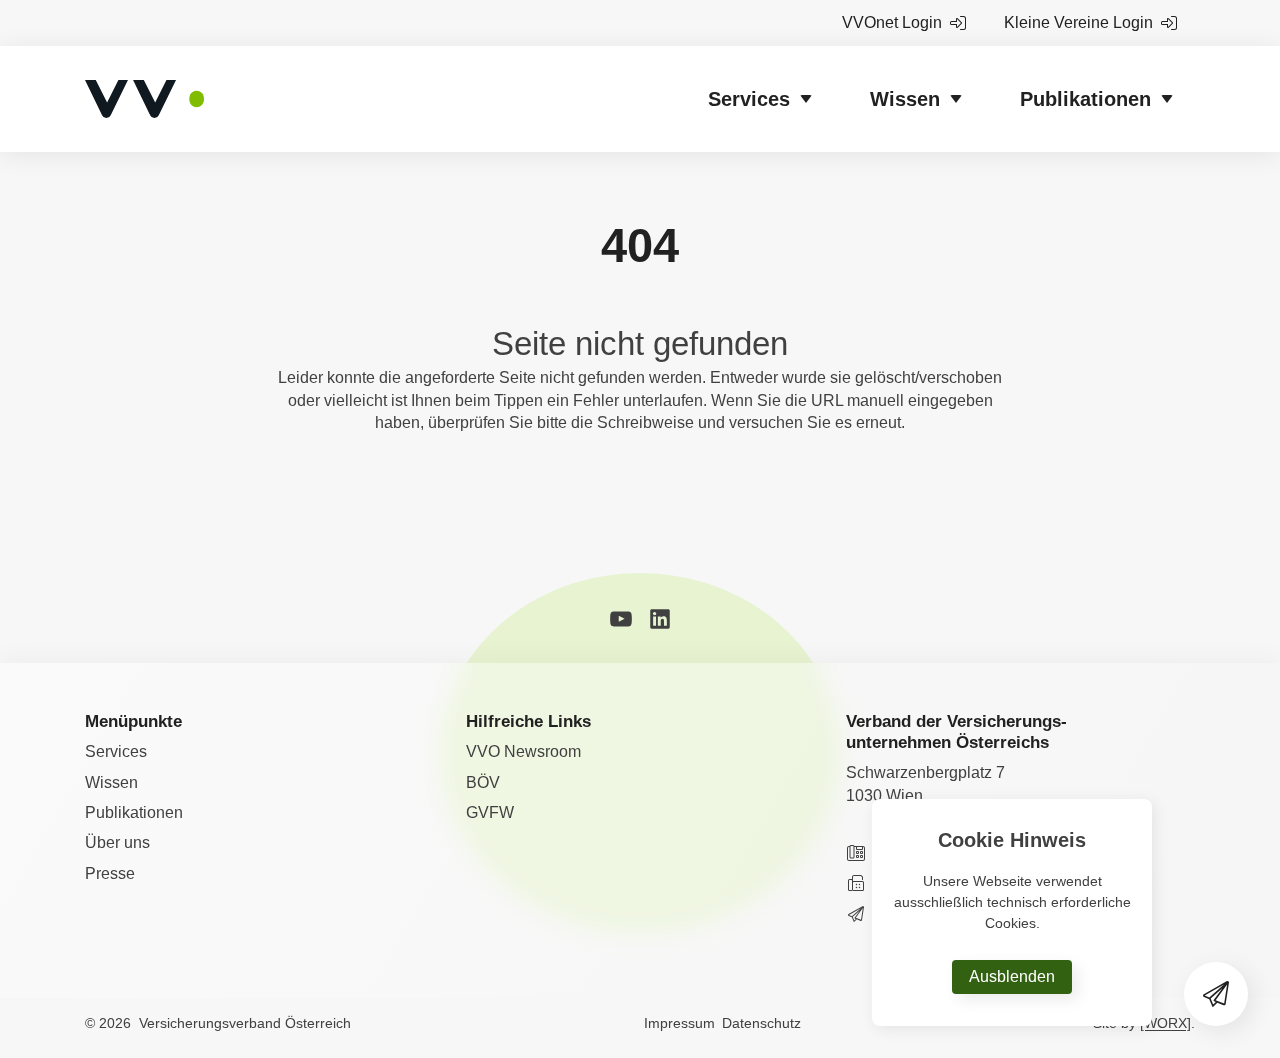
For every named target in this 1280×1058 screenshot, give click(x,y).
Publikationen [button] (1085, 99)
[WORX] (1165, 1023)
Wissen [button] (905, 99)
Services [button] (749, 99)
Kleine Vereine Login (1078, 22)
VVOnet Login (892, 22)
